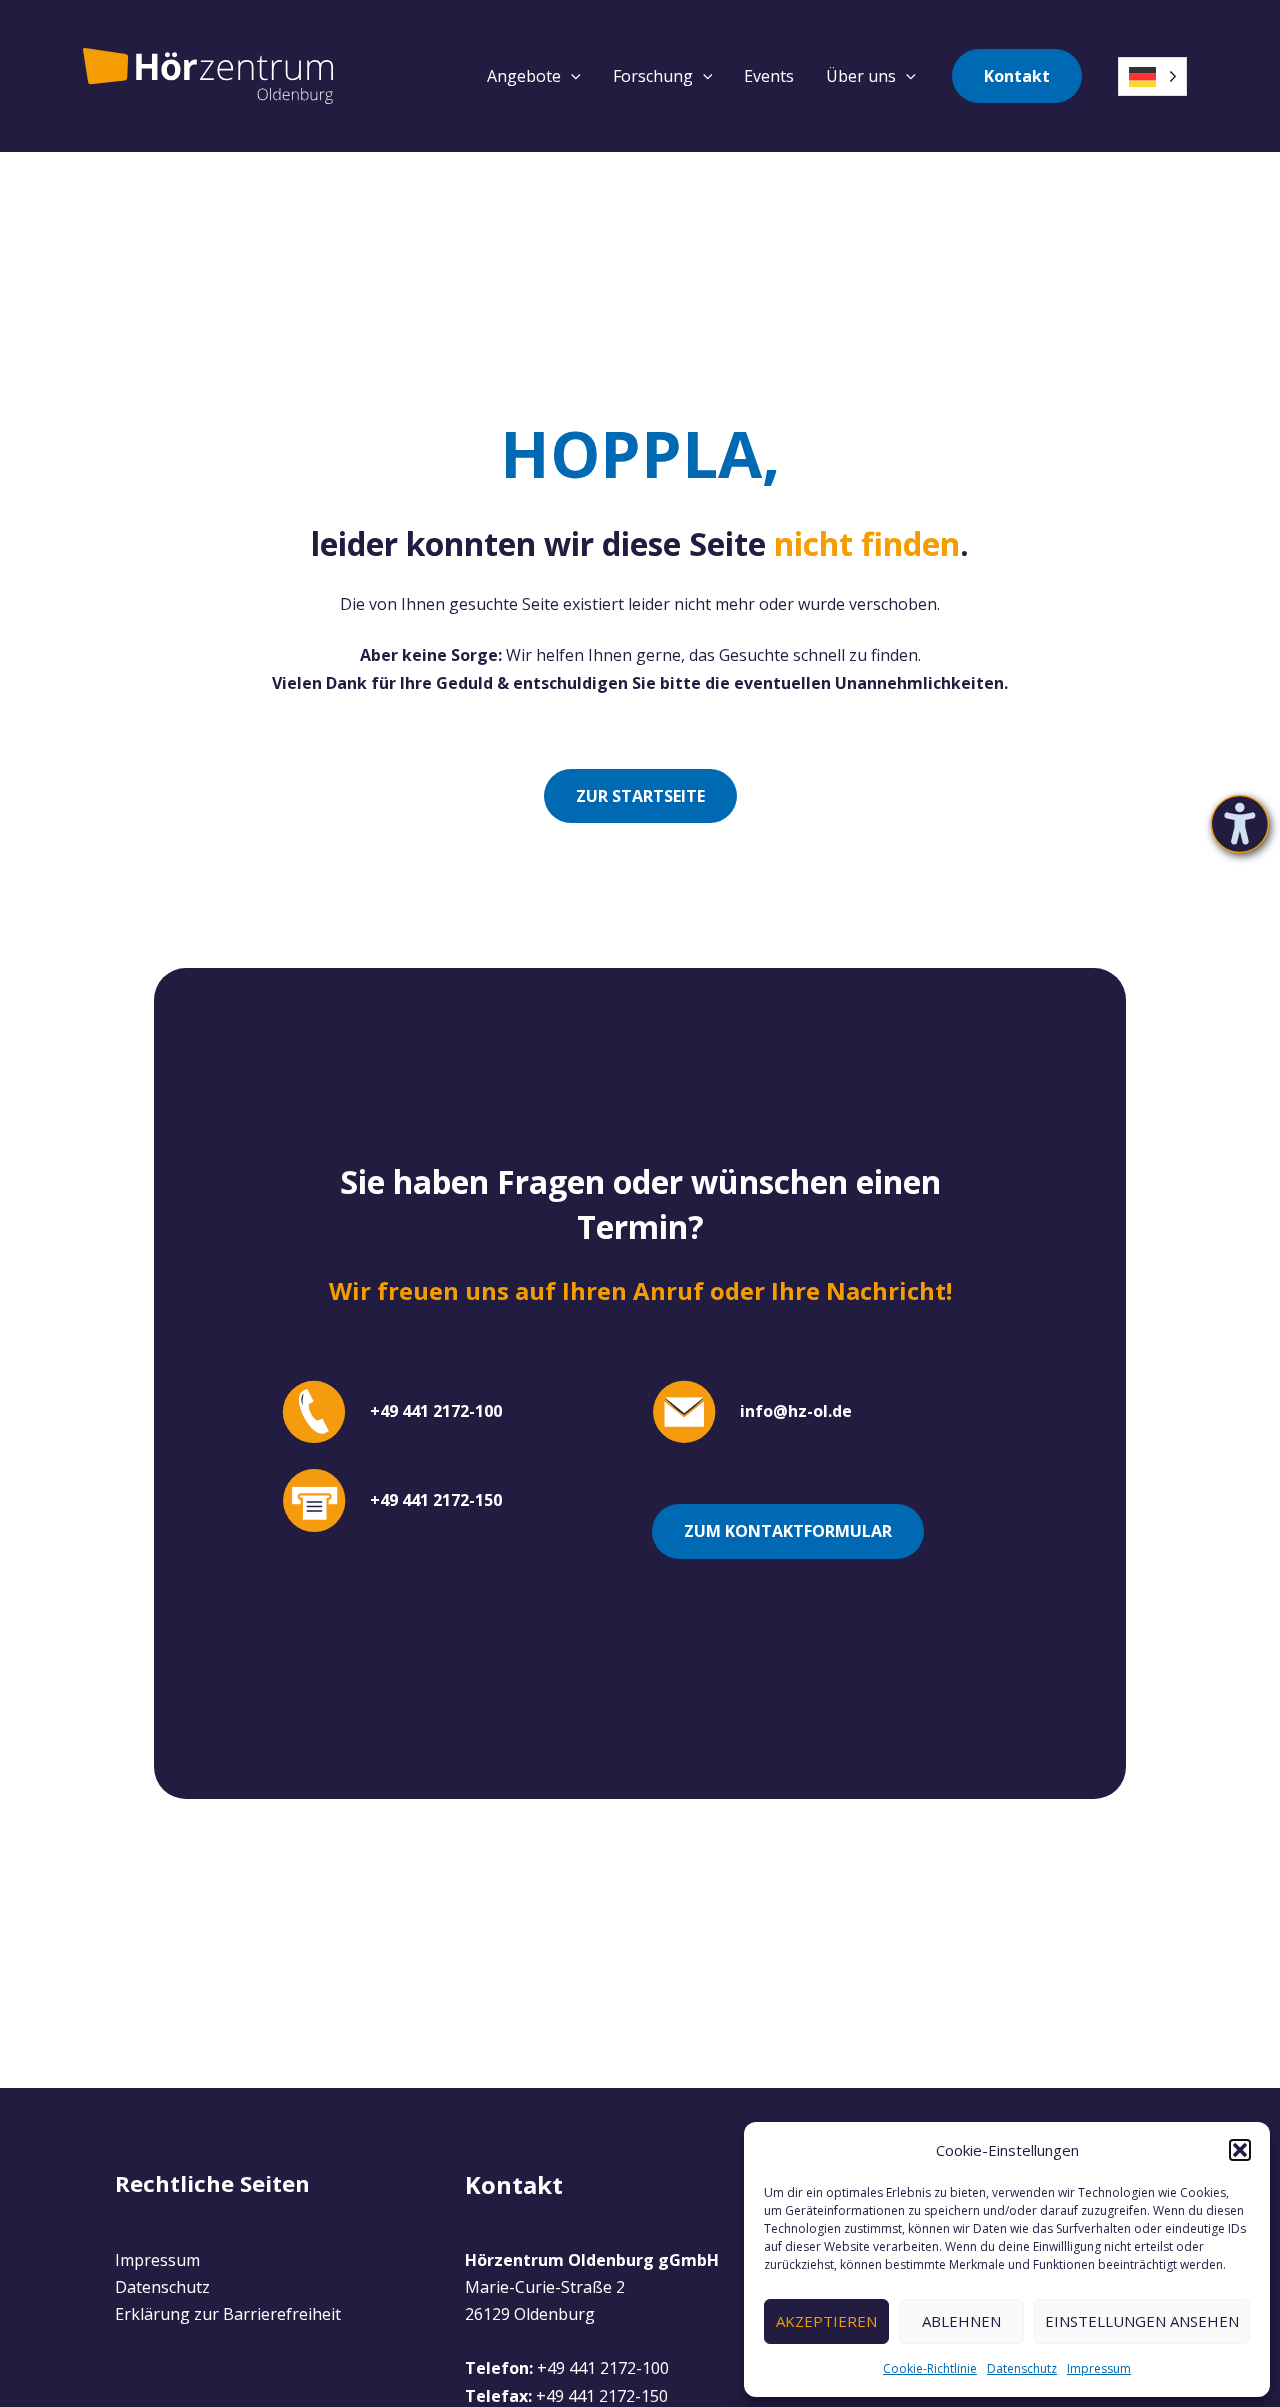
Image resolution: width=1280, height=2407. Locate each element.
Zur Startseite (640, 796)
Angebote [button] (524, 76)
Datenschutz (1022, 2368)
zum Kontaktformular (788, 1531)
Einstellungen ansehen (1142, 2321)
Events (769, 76)
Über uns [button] (861, 76)
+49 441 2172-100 (603, 2368)
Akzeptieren (826, 2321)
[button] (1240, 2150)
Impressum (1099, 2368)
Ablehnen (961, 2321)
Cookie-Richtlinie (930, 2368)
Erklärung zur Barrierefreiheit (228, 2314)
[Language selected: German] (1152, 76)
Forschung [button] (653, 76)
